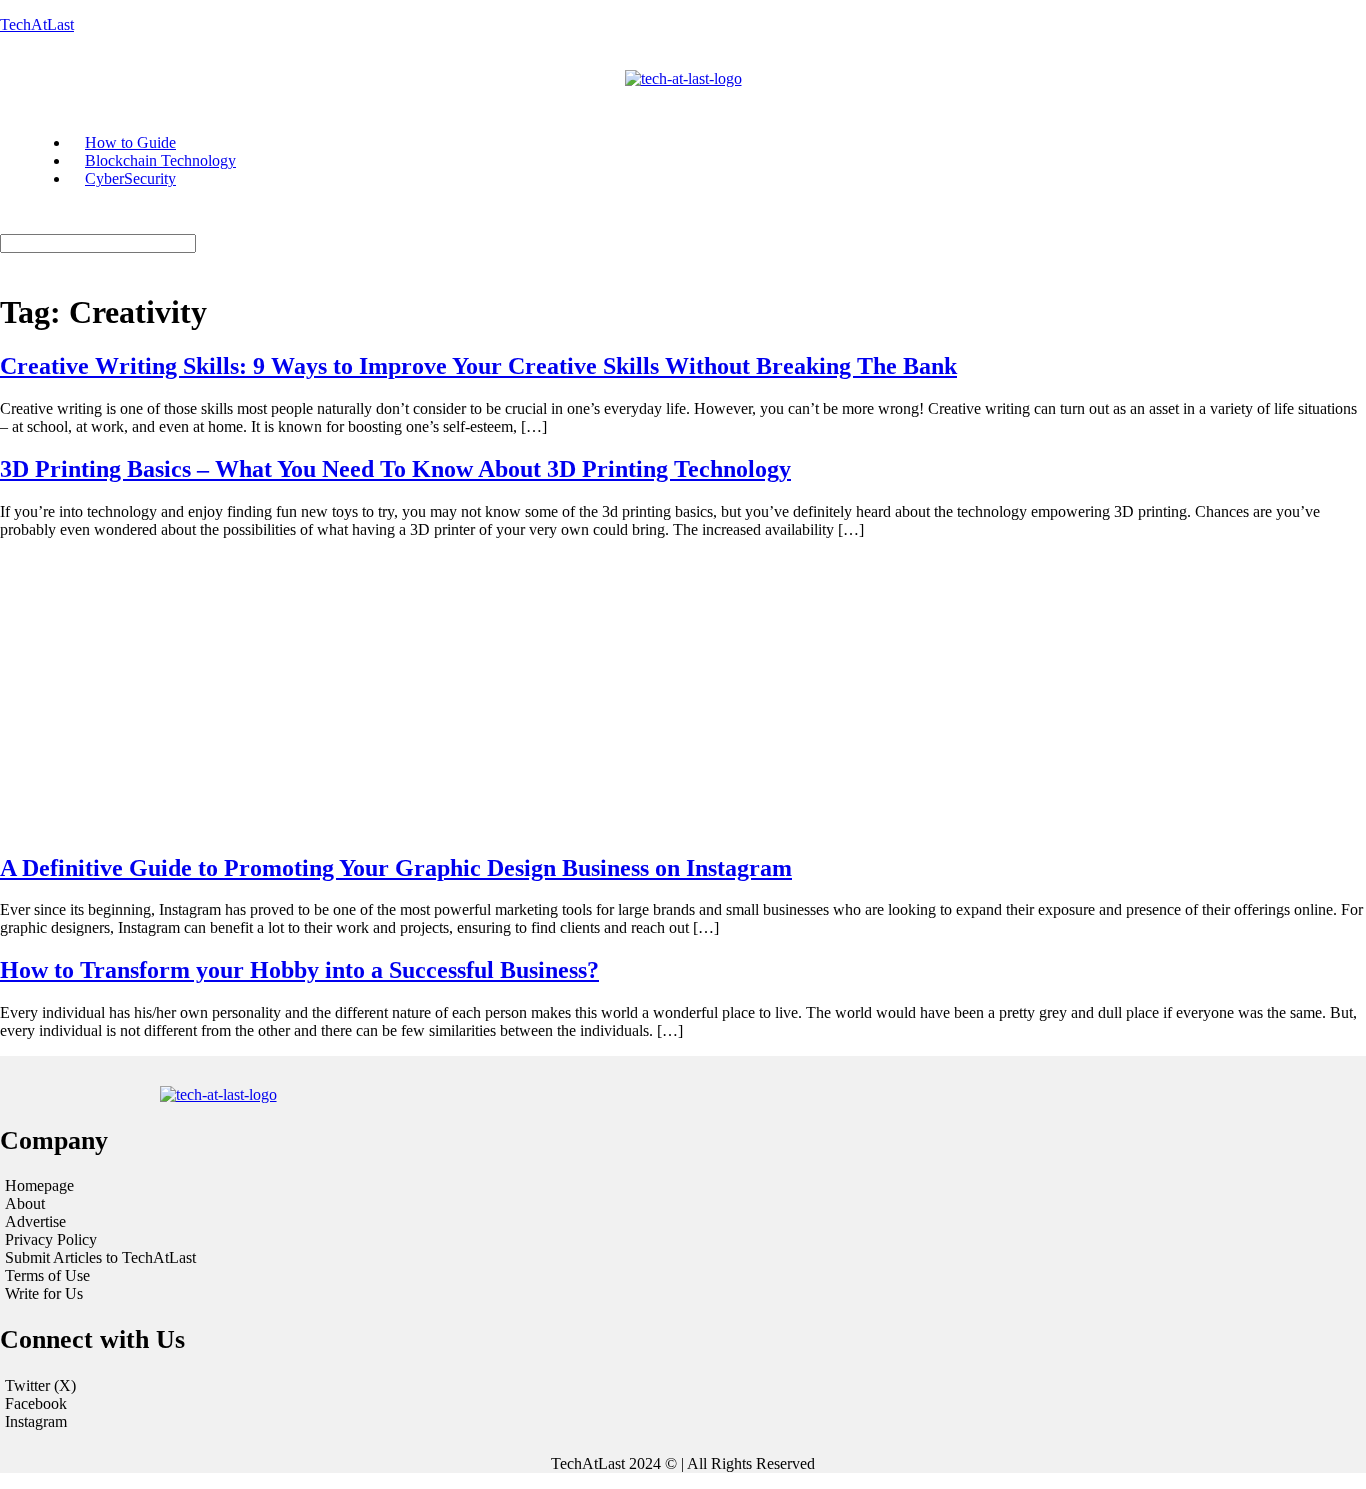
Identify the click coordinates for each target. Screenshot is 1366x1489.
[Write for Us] (235, 1294)
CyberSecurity (130, 178)
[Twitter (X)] (683, 1386)
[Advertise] (235, 1222)
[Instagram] (683, 1422)
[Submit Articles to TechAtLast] (235, 1258)
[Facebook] (683, 1404)
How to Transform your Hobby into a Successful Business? (299, 970)
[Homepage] (235, 1186)
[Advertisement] (683, 695)
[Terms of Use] (235, 1276)
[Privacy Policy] (235, 1240)
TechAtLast (37, 24)
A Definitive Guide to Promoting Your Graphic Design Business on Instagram (396, 868)
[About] (235, 1204)
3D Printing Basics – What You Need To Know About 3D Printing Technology (395, 469)
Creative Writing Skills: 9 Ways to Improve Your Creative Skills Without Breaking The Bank (478, 366)
